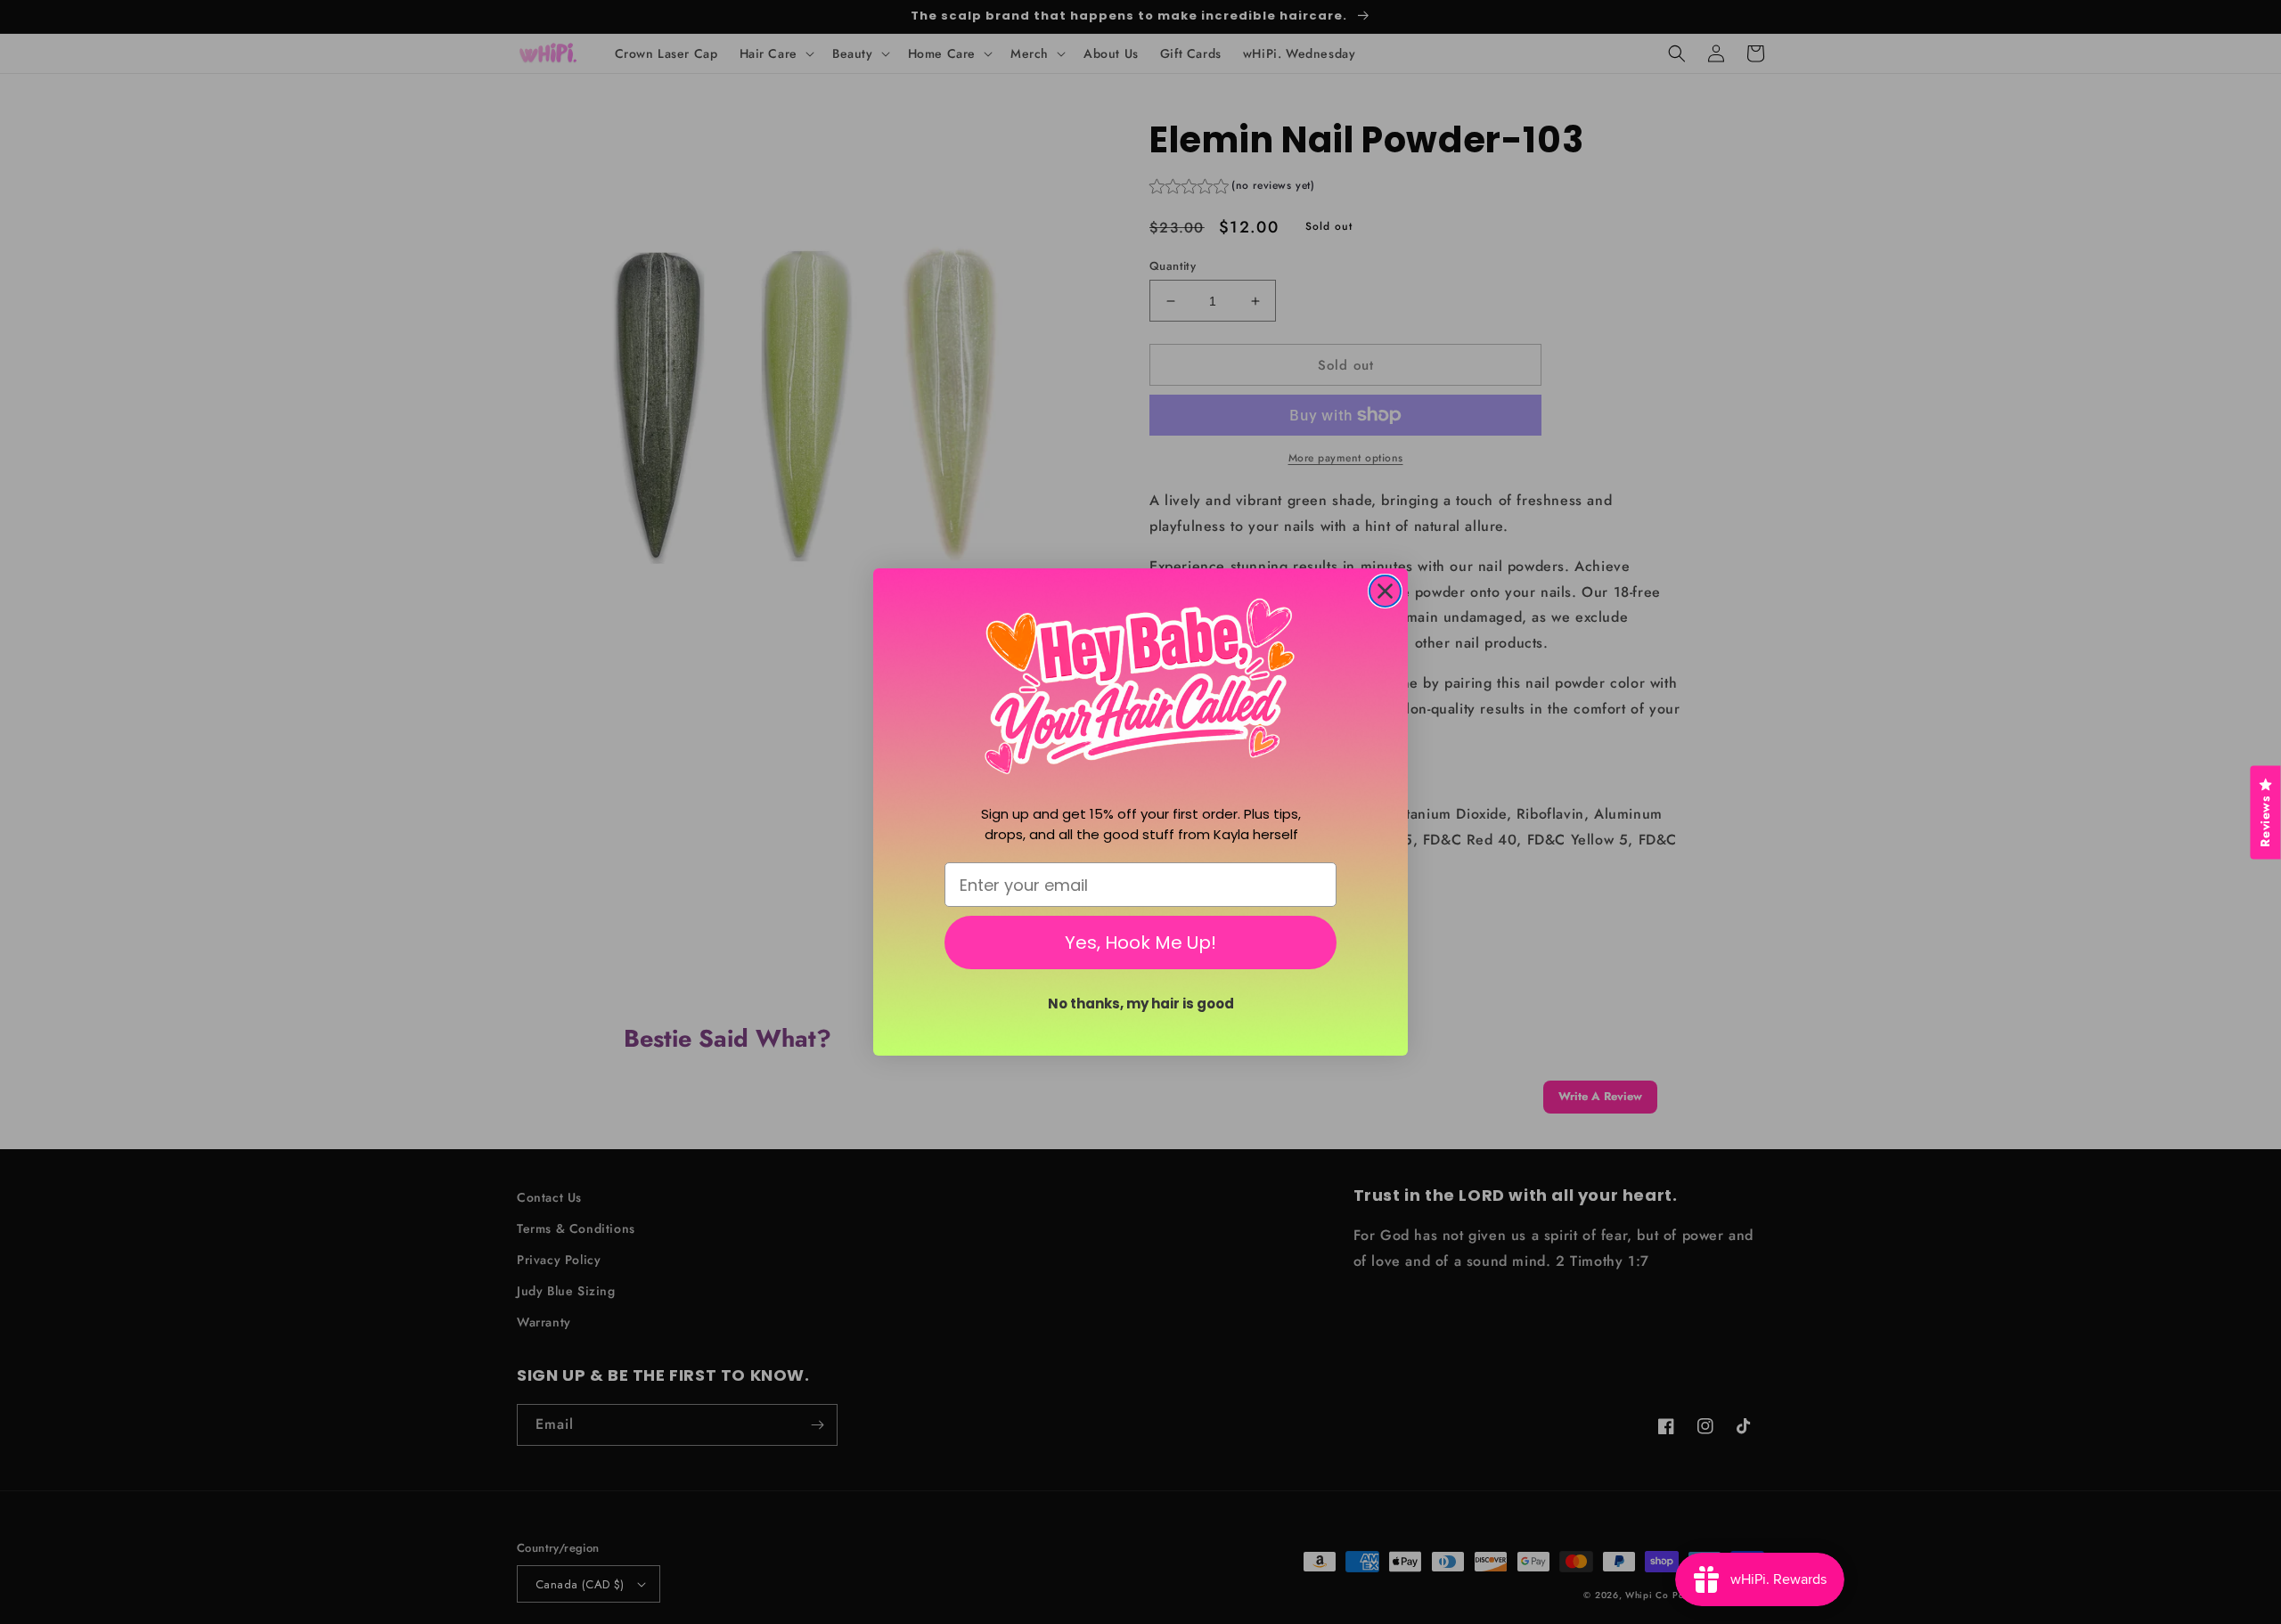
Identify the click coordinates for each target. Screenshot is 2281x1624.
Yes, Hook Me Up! (1140, 943)
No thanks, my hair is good (1141, 1004)
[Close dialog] (1385, 591)
